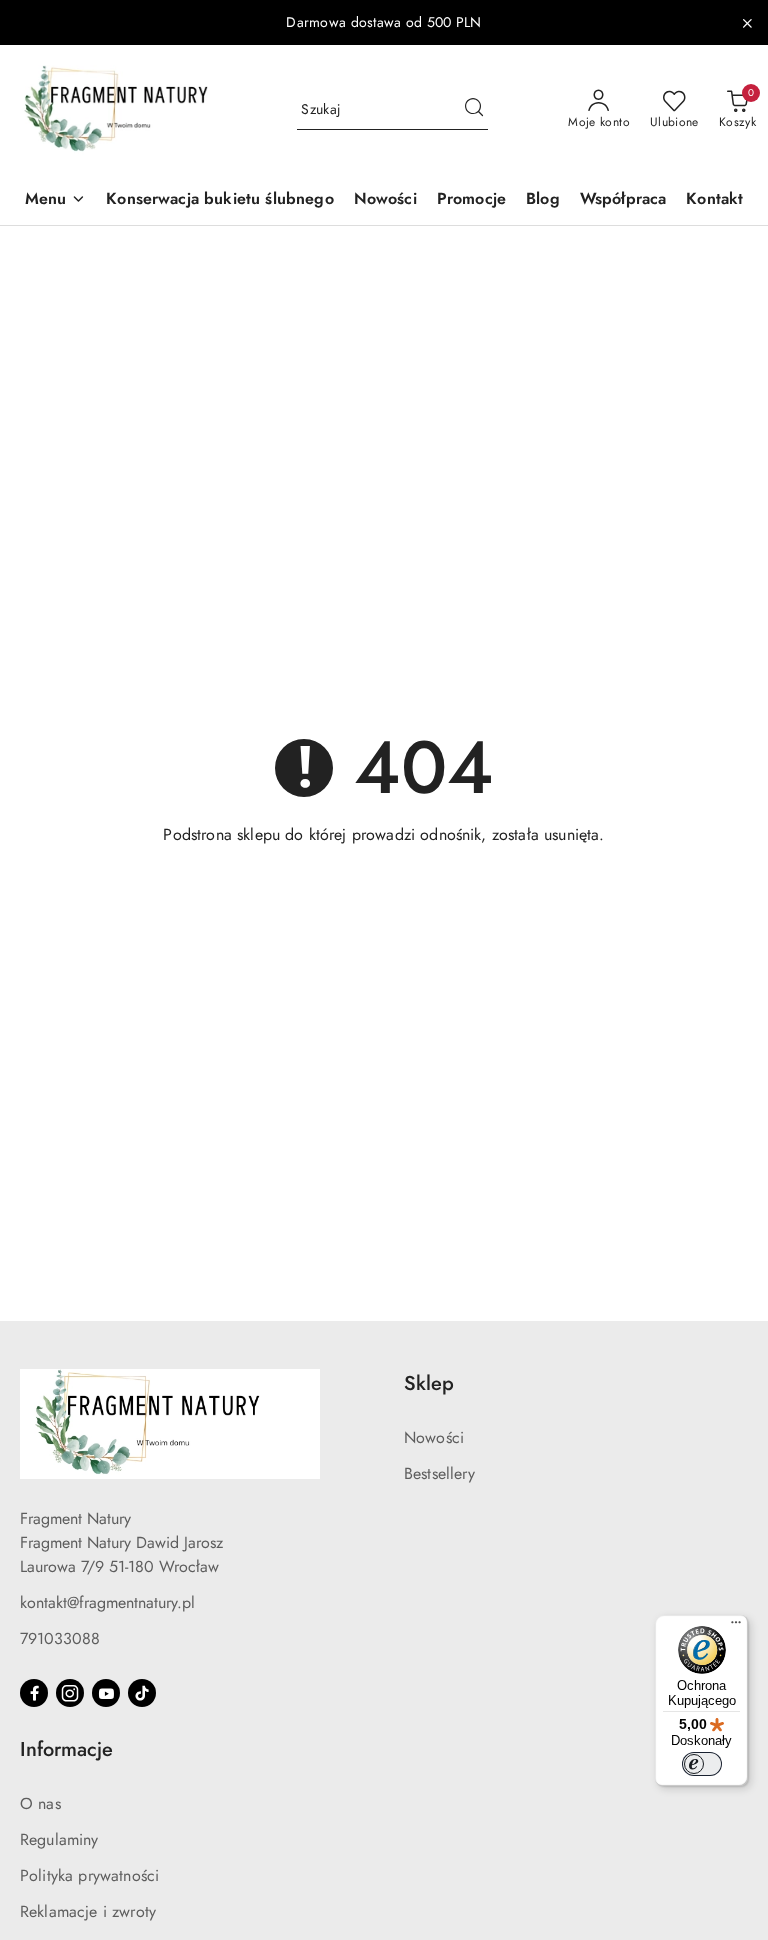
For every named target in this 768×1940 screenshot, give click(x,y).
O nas (40, 1803)
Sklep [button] (429, 1383)
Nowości (434, 1437)
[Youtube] (106, 1693)
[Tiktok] (142, 1693)
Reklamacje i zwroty (88, 1911)
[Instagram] (70, 1693)
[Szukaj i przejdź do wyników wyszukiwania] (474, 110)
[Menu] (736, 1627)
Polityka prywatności (89, 1875)
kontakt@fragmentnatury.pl (107, 1602)
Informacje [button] (66, 1749)
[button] (56, 200)
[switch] (702, 1764)
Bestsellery (439, 1473)
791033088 (60, 1638)
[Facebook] (34, 1693)
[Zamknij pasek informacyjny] (747, 23)
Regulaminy (59, 1839)
